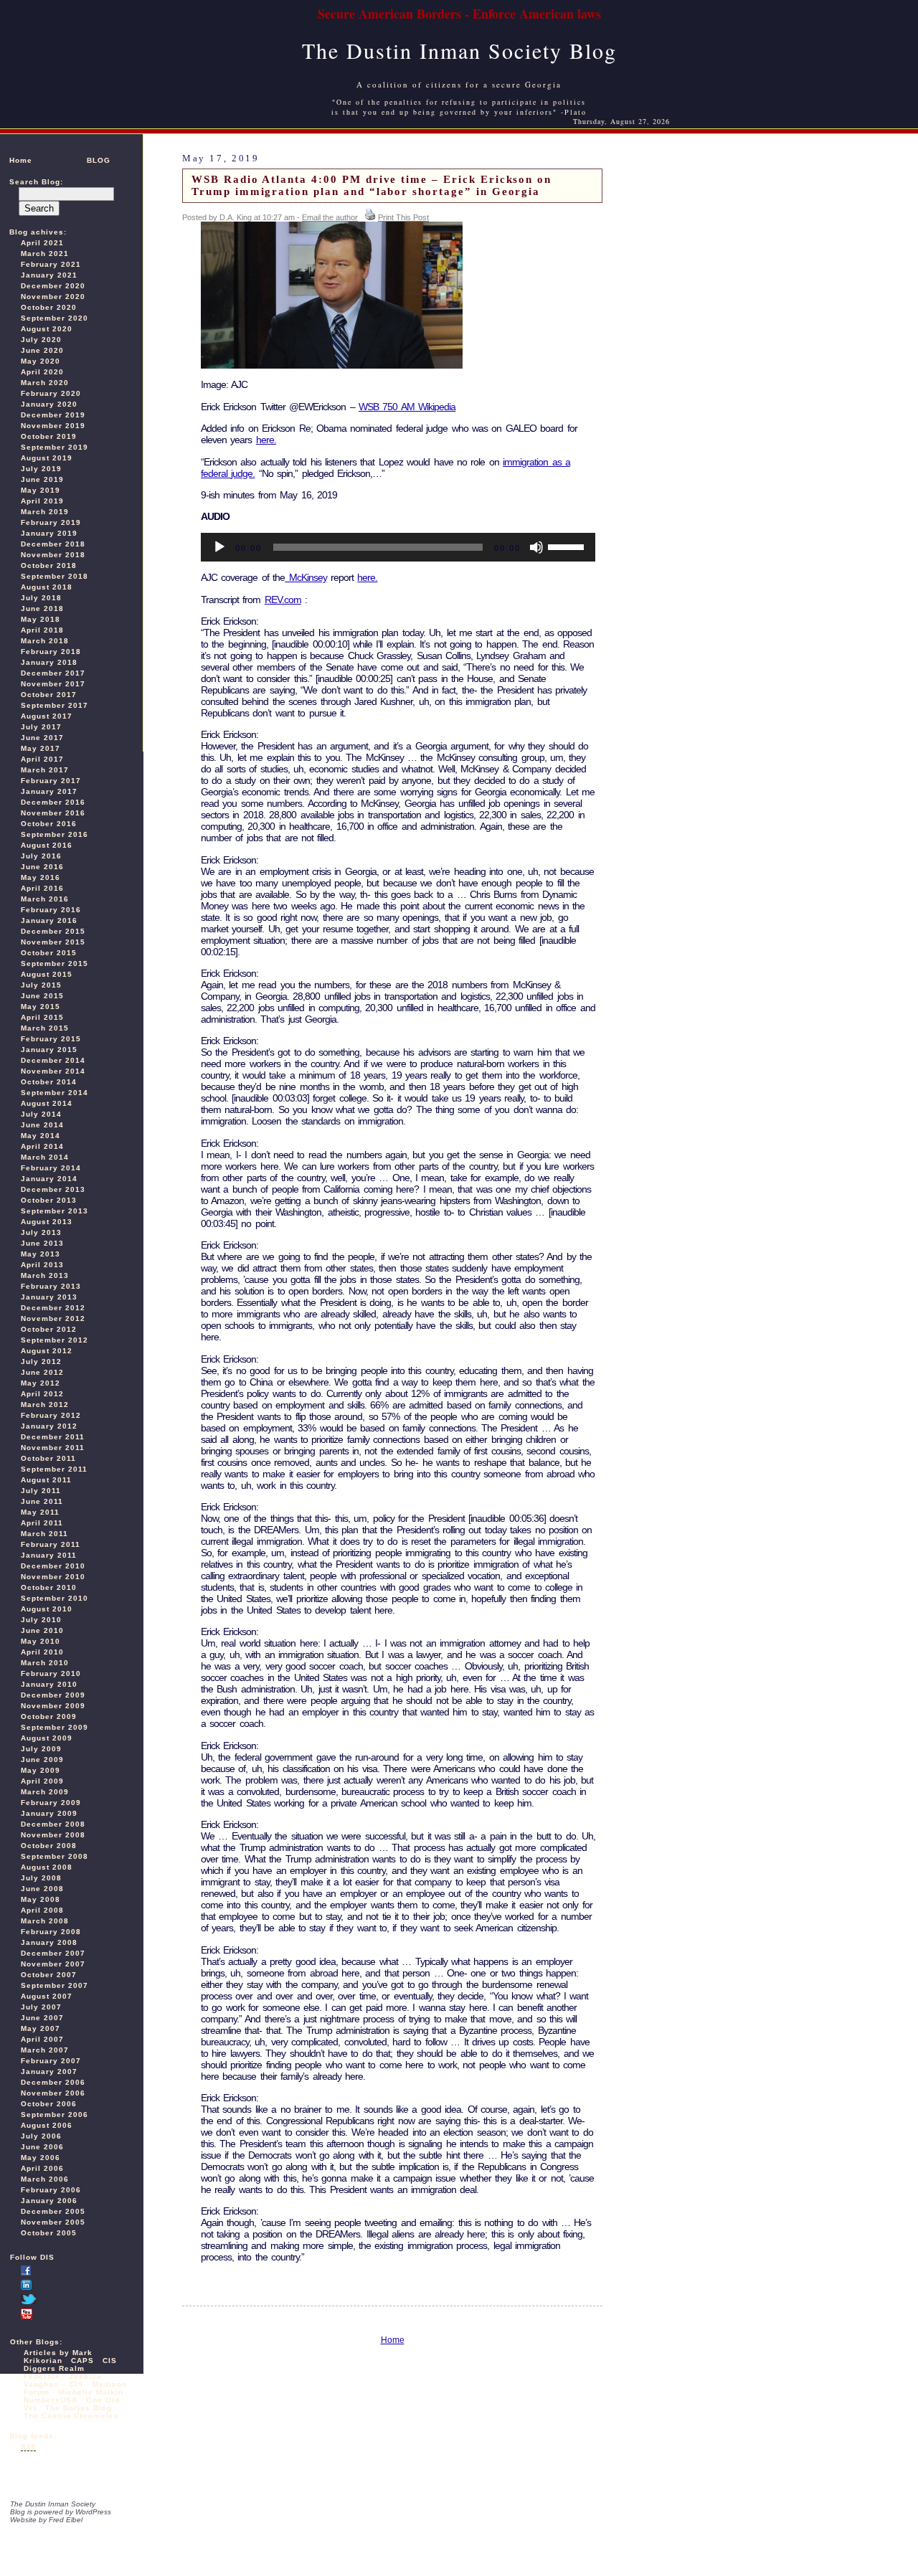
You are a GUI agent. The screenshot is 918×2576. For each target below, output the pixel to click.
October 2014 (49, 1082)
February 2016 (51, 910)
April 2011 (42, 1523)
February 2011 (51, 1544)
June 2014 (42, 1125)
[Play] (219, 547)
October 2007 (49, 1975)
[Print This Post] (370, 217)
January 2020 (49, 404)
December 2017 (53, 673)
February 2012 (51, 1415)
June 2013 (42, 1243)
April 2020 (42, 372)
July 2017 (41, 727)
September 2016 (55, 834)
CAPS (82, 2360)
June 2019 (42, 479)
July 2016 (41, 856)
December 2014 (53, 1060)
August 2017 (47, 716)
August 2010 (47, 1609)
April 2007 (42, 2039)
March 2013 (45, 1275)
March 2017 (45, 770)
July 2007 (41, 2007)
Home (21, 160)
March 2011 (44, 1534)
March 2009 (45, 1792)
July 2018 (41, 598)
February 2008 (51, 1932)
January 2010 (49, 1684)
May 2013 (41, 1254)
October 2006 (49, 2104)
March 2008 (45, 1921)
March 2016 (45, 899)
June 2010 (42, 1630)
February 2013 (51, 1286)
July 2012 (41, 1362)
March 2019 (45, 512)
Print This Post (403, 217)
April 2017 (42, 759)
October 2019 (49, 436)
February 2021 (51, 264)
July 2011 (41, 1491)
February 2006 (51, 2190)
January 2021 (49, 275)
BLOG (99, 160)
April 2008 (42, 1910)
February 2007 (51, 2061)
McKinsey (306, 577)
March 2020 (45, 383)
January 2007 (49, 2071)
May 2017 (41, 748)
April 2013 (42, 1265)
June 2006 (42, 2147)
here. (266, 440)
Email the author (330, 217)
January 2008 (49, 1942)
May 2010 (41, 1641)
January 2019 (49, 533)
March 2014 (45, 1157)
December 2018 (53, 544)
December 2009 (53, 1695)
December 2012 (53, 1308)
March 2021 (45, 254)
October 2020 (49, 307)
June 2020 (42, 350)
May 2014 (41, 1136)
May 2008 (41, 1899)
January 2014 (49, 1179)
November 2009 (53, 1706)
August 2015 (47, 974)
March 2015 (45, 1028)
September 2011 (54, 1469)
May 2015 (41, 1007)
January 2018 (49, 662)
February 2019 (51, 522)
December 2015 (53, 931)
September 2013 (55, 1211)
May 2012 (41, 1383)
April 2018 (42, 630)
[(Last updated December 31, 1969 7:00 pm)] (26, 2273)
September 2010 (55, 1598)
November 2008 (53, 1835)
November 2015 (53, 942)
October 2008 (49, 1846)
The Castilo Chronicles (71, 2416)
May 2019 (41, 490)
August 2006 (47, 2125)
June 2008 (42, 1889)
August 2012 (47, 1351)
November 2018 (53, 555)
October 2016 (49, 824)
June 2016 (42, 867)
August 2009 (47, 1738)
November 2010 (53, 1577)
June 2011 (42, 1501)
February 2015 (51, 1039)
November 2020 (53, 297)
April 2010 (42, 1652)
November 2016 (53, 813)
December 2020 (53, 286)
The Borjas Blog (79, 2408)
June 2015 (42, 996)
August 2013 (47, 1222)
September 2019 (55, 447)
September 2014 (55, 1093)
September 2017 (55, 705)
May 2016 (41, 877)
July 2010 (41, 1620)
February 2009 (51, 1803)
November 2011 (53, 1448)
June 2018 (42, 609)
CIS (110, 2360)
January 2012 (49, 1426)
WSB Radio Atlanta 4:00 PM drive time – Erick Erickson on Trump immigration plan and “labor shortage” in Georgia (372, 185)
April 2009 (42, 1781)
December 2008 (53, 1824)
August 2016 (47, 845)
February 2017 (51, 781)
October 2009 (49, 1716)
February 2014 (51, 1168)
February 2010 (51, 1673)
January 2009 (49, 1813)
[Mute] (536, 547)
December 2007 (53, 1953)
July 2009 (41, 1749)
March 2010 (45, 1663)
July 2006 (41, 2136)
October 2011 (48, 1458)
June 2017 (42, 738)
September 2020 (55, 318)
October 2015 (49, 953)
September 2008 (55, 1856)
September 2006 (55, 2115)
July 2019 (41, 469)
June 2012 (42, 1372)
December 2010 (53, 1566)
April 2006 (42, 2168)
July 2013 (41, 1232)
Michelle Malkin (91, 2392)
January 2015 (49, 1050)
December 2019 (53, 415)
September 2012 (55, 1340)
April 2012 (42, 1394)
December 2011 (53, 1437)
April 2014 (42, 1146)
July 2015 (41, 985)
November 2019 (53, 426)
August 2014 (47, 1103)
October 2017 (49, 695)
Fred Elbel (66, 2520)
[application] (398, 547)
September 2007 (55, 1985)
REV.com (283, 600)
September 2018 (55, 576)
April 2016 (42, 888)
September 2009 (55, 1727)
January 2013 (49, 1297)
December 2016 (53, 802)
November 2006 (53, 2093)
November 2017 (53, 684)
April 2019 (42, 501)
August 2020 (47, 329)
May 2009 (41, 1770)
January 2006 (49, 2201)
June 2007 (42, 2018)
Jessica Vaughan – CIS (63, 2380)
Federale (42, 2376)
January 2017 (49, 791)
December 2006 (53, 2082)
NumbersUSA (52, 2400)
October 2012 (49, 1329)
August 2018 (47, 587)
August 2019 (47, 458)
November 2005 (53, 2222)
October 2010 (49, 1587)
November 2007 (53, 1964)
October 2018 (49, 565)
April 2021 (42, 243)
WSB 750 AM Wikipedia (407, 407)
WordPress (93, 2512)
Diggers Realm (54, 2368)
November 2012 (53, 1318)
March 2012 (45, 1405)
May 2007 (41, 2028)
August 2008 (47, 1867)
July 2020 (41, 340)
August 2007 (47, 1996)
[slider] (568, 546)
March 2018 (45, 641)
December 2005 (53, 2211)
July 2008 (41, 1878)
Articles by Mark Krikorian (58, 2357)
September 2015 (55, 963)
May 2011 (40, 1512)
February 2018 (51, 652)
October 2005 (49, 2233)
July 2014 (41, 1114)
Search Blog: (36, 182)
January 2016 (49, 920)
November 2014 (53, 1071)
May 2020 (41, 361)
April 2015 (42, 1017)
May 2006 (41, 2158)
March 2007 (45, 2050)
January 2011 (49, 1555)
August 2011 (46, 1480)
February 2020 (51, 393)
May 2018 (41, 619)
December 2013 (53, 1189)
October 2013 (49, 1200)
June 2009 (42, 1760)
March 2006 (45, 2179)
